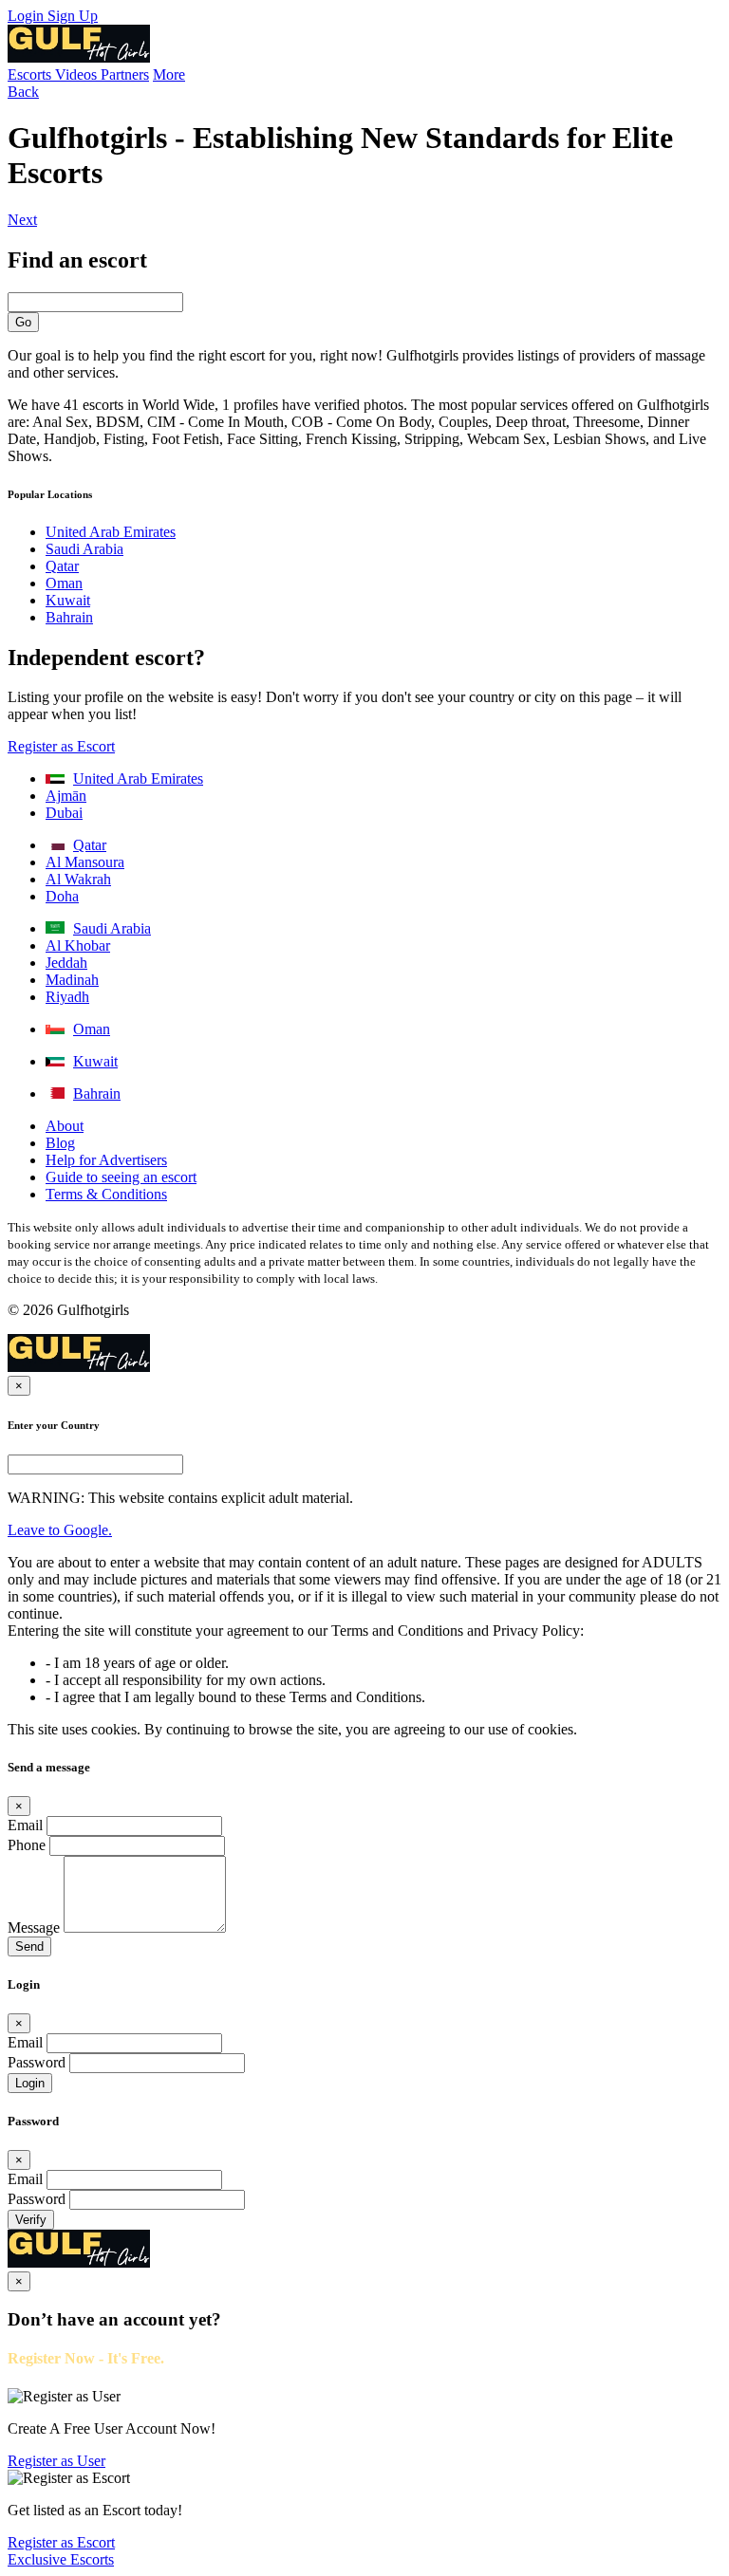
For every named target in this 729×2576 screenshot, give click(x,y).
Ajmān (66, 796)
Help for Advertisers (106, 1160)
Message (34, 1927)
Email (25, 1825)
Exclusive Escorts (61, 2559)
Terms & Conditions (106, 1194)
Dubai (64, 813)
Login (28, 16)
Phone (27, 1845)
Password (37, 2062)
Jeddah (66, 963)
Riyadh (67, 997)
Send (29, 1946)
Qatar (62, 566)
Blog (60, 1143)
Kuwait (68, 600)
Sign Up (73, 16)
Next (22, 220)
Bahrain (69, 617)
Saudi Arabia (84, 549)
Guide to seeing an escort (121, 1177)
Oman (64, 583)
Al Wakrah (78, 879)
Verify (31, 2220)
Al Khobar (78, 945)
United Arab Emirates (111, 532)
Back (23, 92)
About (65, 1126)
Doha (62, 896)
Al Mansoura (85, 862)
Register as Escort (61, 746)
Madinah (72, 980)
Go (23, 322)
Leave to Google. (60, 1530)
